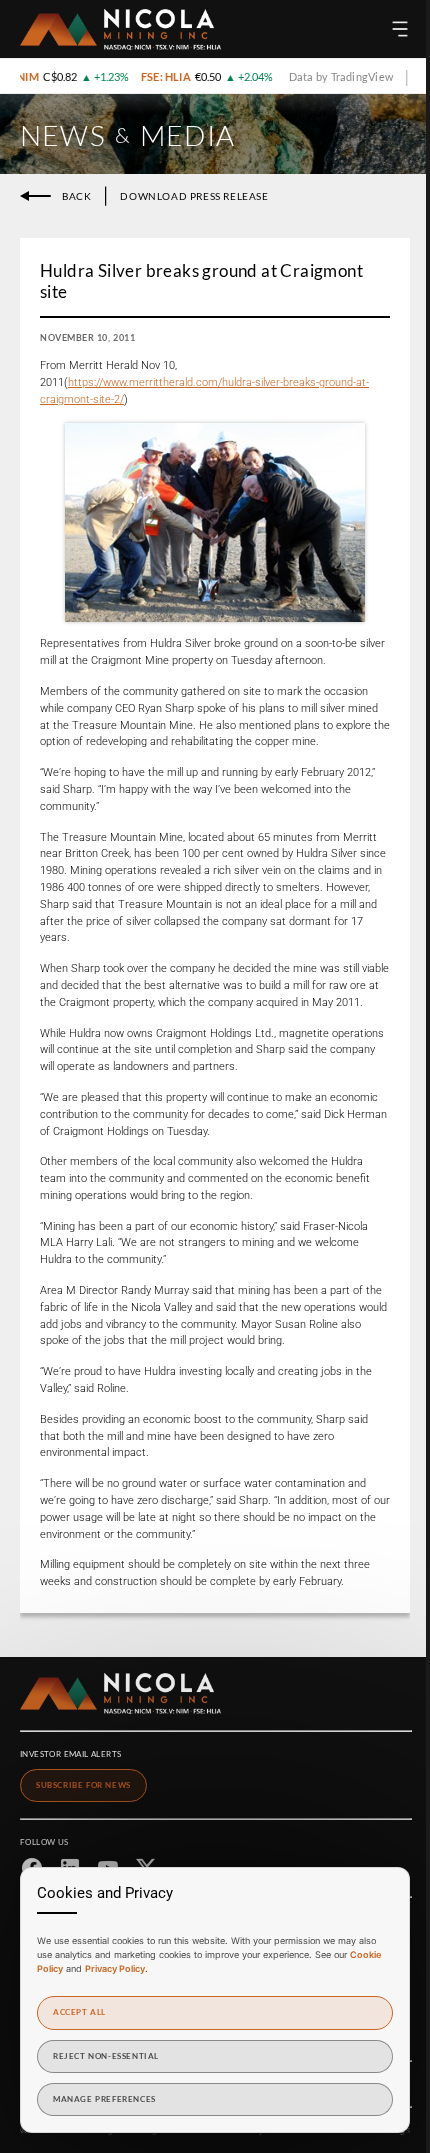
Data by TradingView (329, 76)
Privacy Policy (115, 1968)
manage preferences (104, 2099)
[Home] (120, 29)
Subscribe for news (83, 1785)
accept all (79, 2012)
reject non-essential (106, 2056)
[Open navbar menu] (400, 29)
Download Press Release (194, 196)
